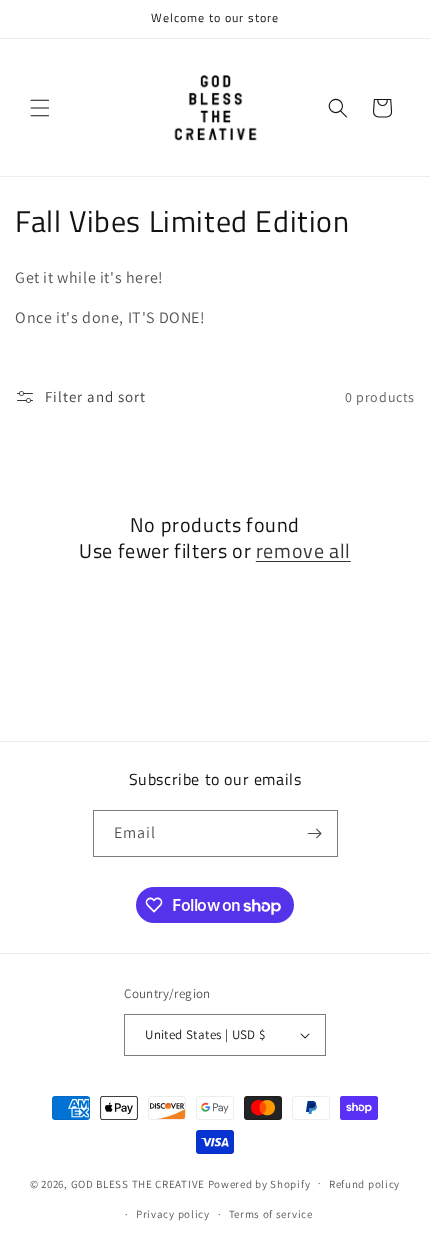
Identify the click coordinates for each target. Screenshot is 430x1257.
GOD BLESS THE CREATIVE (138, 1183)
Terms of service (271, 1214)
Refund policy (364, 1184)
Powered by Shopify (259, 1183)
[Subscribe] (315, 833)
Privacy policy (173, 1214)
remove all (303, 551)
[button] (40, 108)
